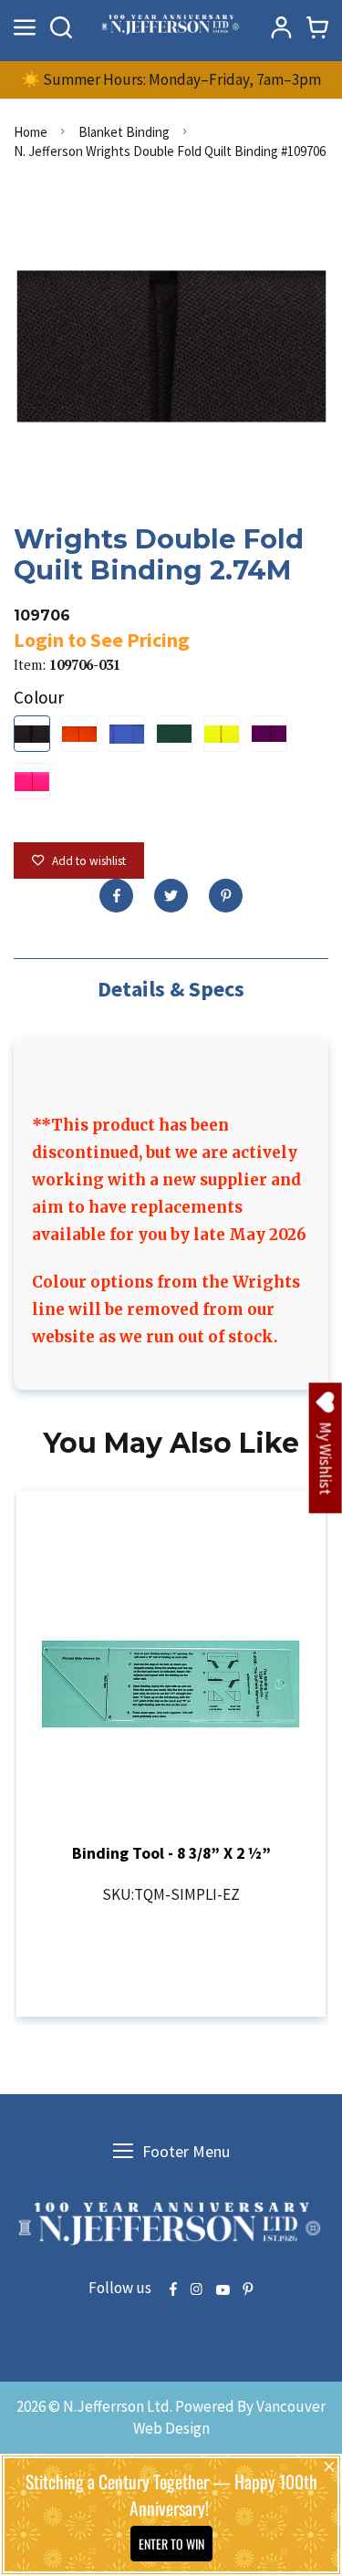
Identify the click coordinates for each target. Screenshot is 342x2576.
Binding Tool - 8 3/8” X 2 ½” (171, 1853)
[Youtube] (223, 2290)
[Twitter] (171, 896)
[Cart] (317, 27)
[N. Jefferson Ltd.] (171, 27)
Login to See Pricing (102, 640)
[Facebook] (116, 896)
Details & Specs (171, 989)
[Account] (281, 27)
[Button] (61, 27)
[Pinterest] (226, 896)
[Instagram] (196, 2290)
